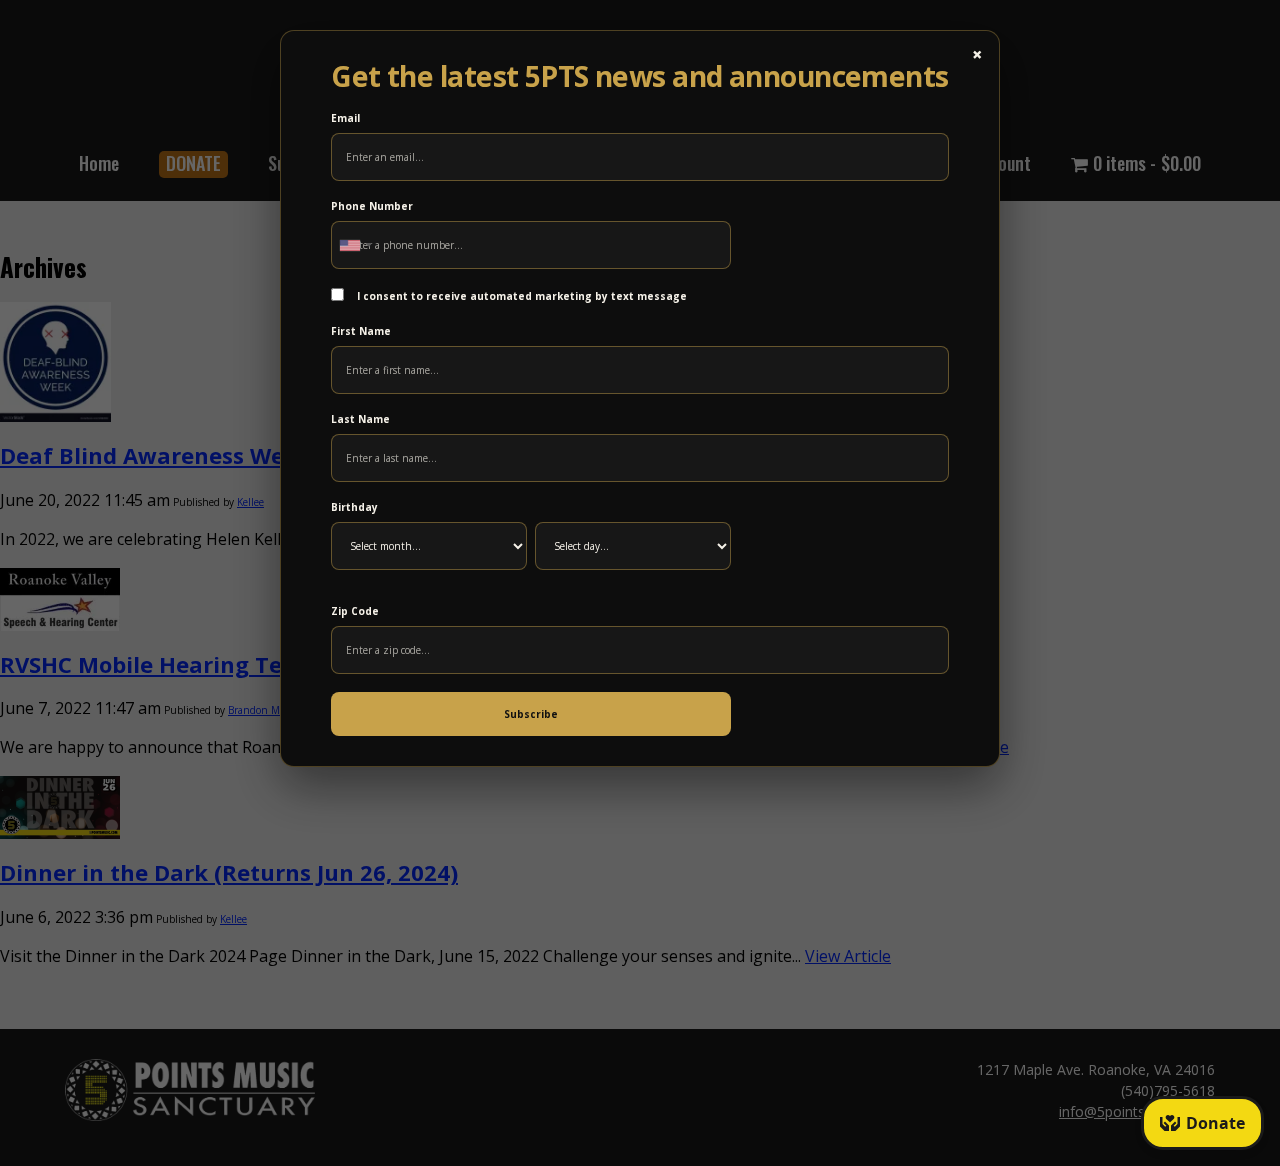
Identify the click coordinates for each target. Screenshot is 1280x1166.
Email (345, 118)
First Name (361, 331)
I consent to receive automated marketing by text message (520, 296)
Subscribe (531, 714)
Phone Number (372, 206)
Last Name (360, 419)
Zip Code (355, 611)
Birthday (354, 507)
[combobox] (355, 245)
